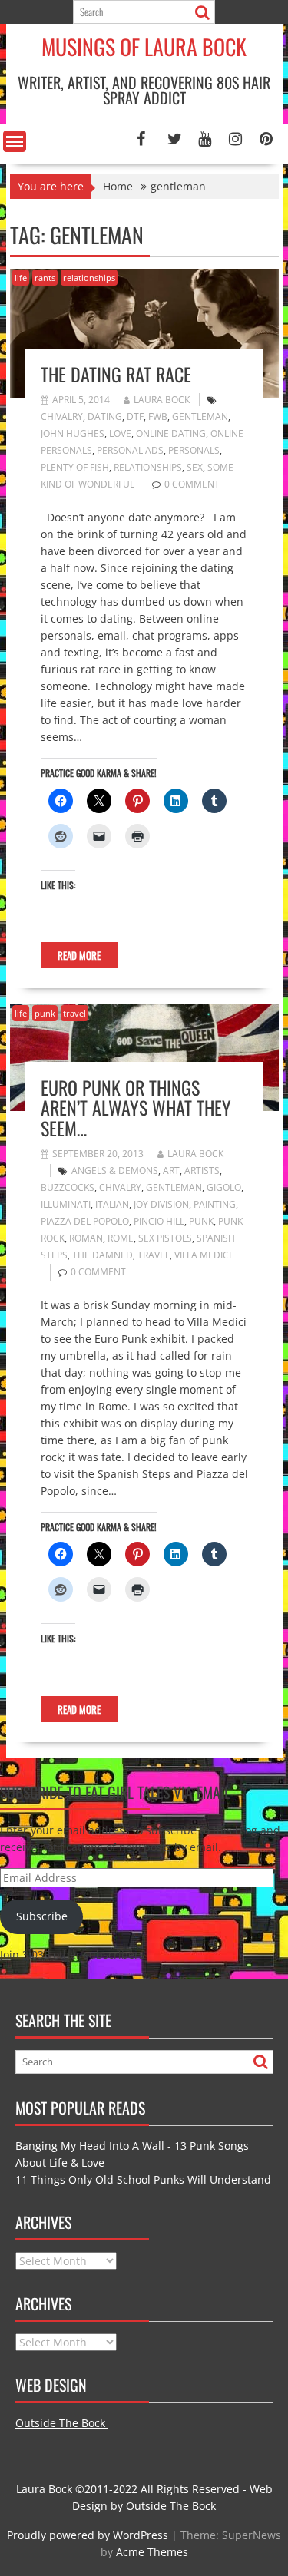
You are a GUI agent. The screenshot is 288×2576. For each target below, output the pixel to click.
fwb (158, 417)
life (21, 278)
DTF (135, 417)
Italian (112, 1204)
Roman (86, 1238)
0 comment (192, 484)
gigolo (224, 1187)
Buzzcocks (68, 1187)
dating (105, 417)
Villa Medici (203, 1255)
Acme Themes (152, 2552)
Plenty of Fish (75, 467)
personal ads (130, 450)
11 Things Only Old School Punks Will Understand (143, 2179)
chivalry (62, 417)
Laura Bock (162, 400)
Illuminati (66, 1204)
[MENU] (15, 141)
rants (45, 278)
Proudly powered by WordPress (88, 2535)
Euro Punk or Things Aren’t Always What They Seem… (136, 1108)
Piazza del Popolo (85, 1221)
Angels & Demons (115, 1171)
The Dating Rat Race (116, 374)
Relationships (148, 467)
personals (194, 450)
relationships (89, 278)
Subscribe (42, 1916)
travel (74, 1013)
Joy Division (161, 1204)
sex (195, 467)
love (120, 433)
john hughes (73, 433)
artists (202, 1171)
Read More (79, 955)
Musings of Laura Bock (144, 46)
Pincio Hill (159, 1221)
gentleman (200, 417)
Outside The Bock (62, 2423)
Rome (121, 1238)
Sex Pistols (165, 1238)
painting (215, 1204)
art (171, 1171)
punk (45, 1013)
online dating (171, 433)
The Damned (103, 1255)
